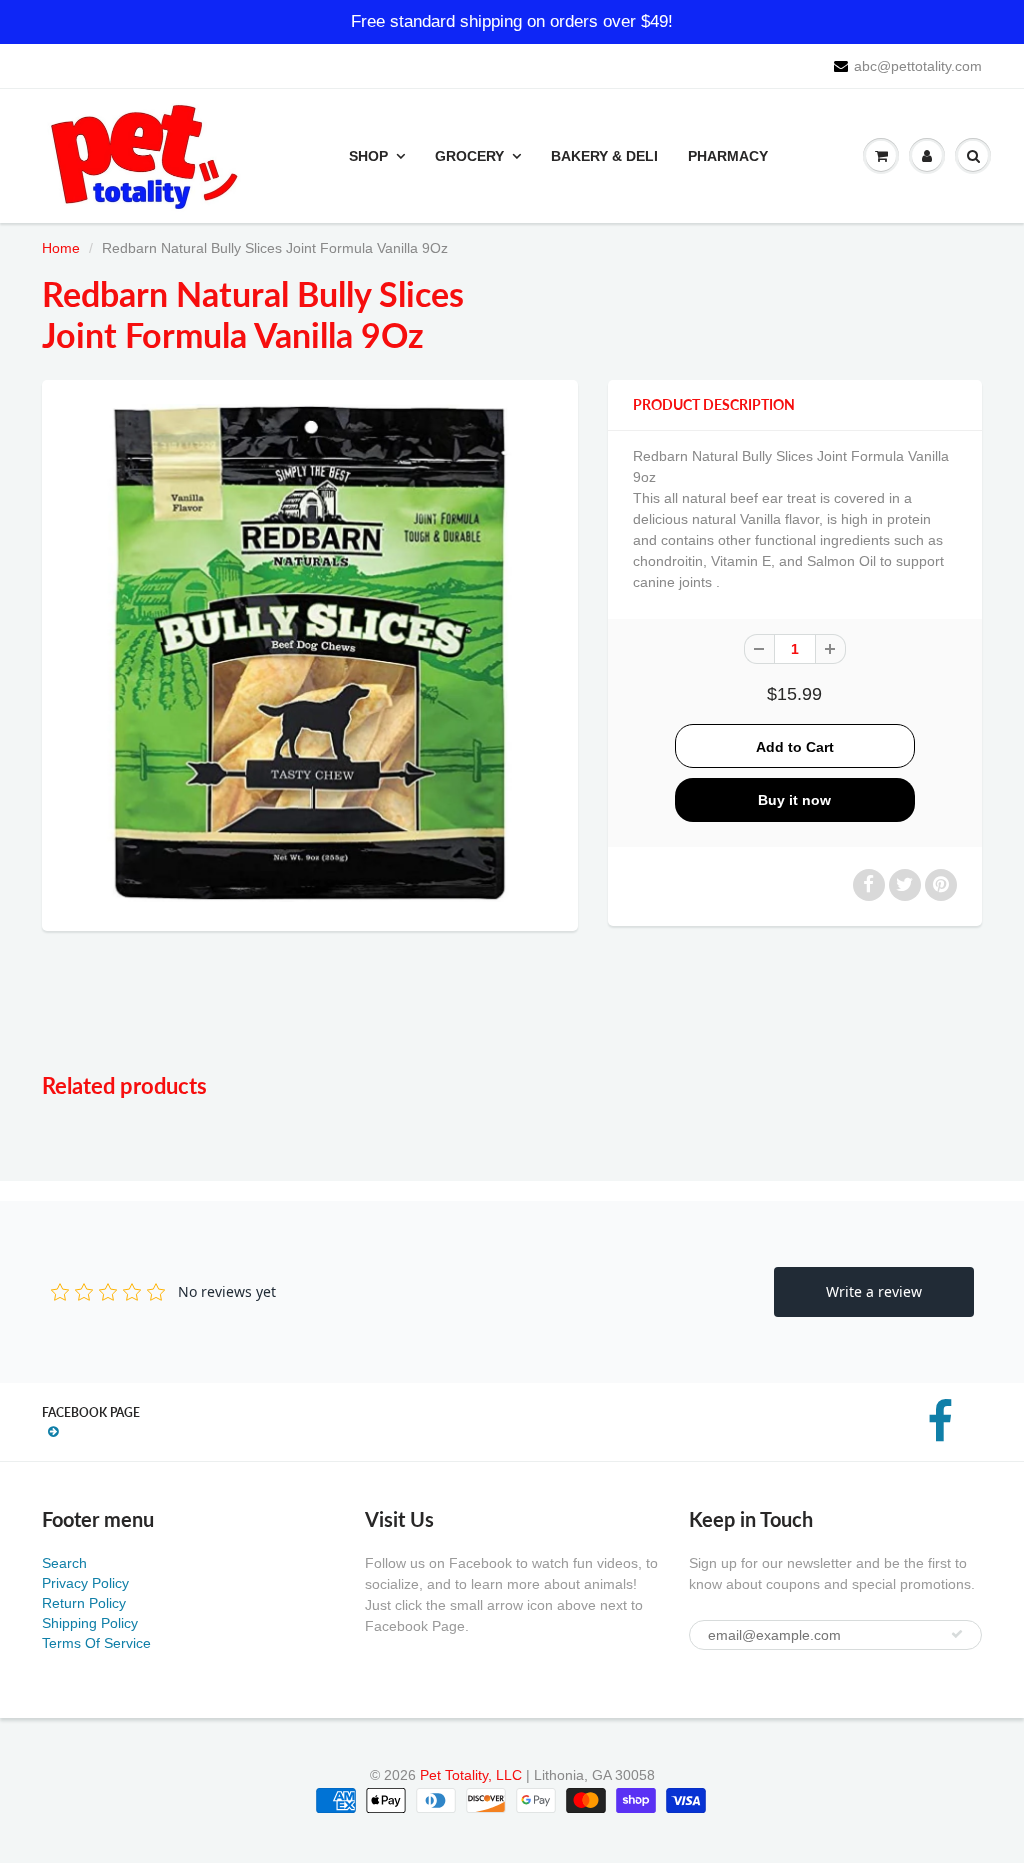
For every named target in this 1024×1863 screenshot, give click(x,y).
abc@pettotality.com (918, 66)
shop (368, 156)
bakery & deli (604, 156)
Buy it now (794, 800)
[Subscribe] (957, 1634)
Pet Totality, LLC (471, 1775)
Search (64, 1563)
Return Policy (84, 1603)
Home (61, 248)
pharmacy (728, 156)
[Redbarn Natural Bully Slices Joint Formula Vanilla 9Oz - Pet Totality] (310, 653)
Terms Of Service (96, 1643)
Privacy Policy (85, 1583)
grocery (469, 156)
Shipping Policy (90, 1623)
